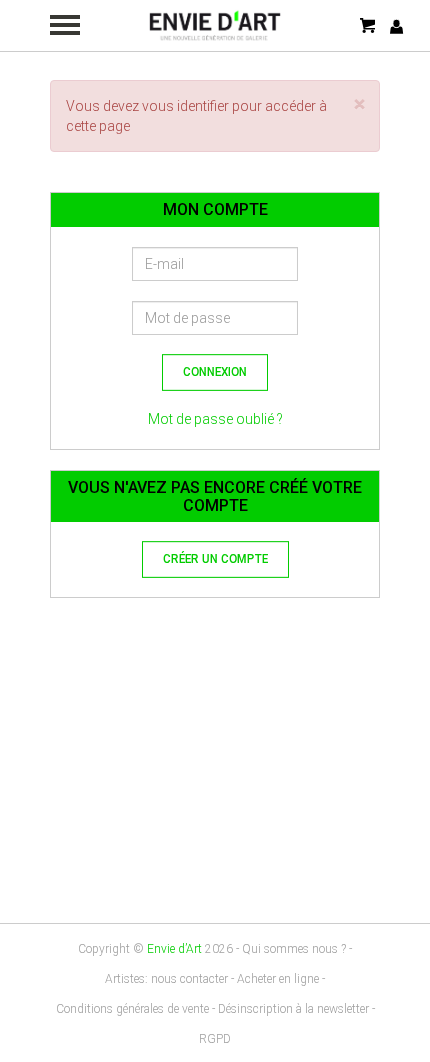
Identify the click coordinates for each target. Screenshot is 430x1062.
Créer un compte (215, 559)
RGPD (215, 1039)
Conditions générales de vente (132, 1009)
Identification (396, 26)
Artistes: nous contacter (166, 979)
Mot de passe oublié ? (215, 419)
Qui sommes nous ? (294, 949)
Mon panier (369, 25)
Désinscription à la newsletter (293, 1009)
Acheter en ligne (278, 979)
